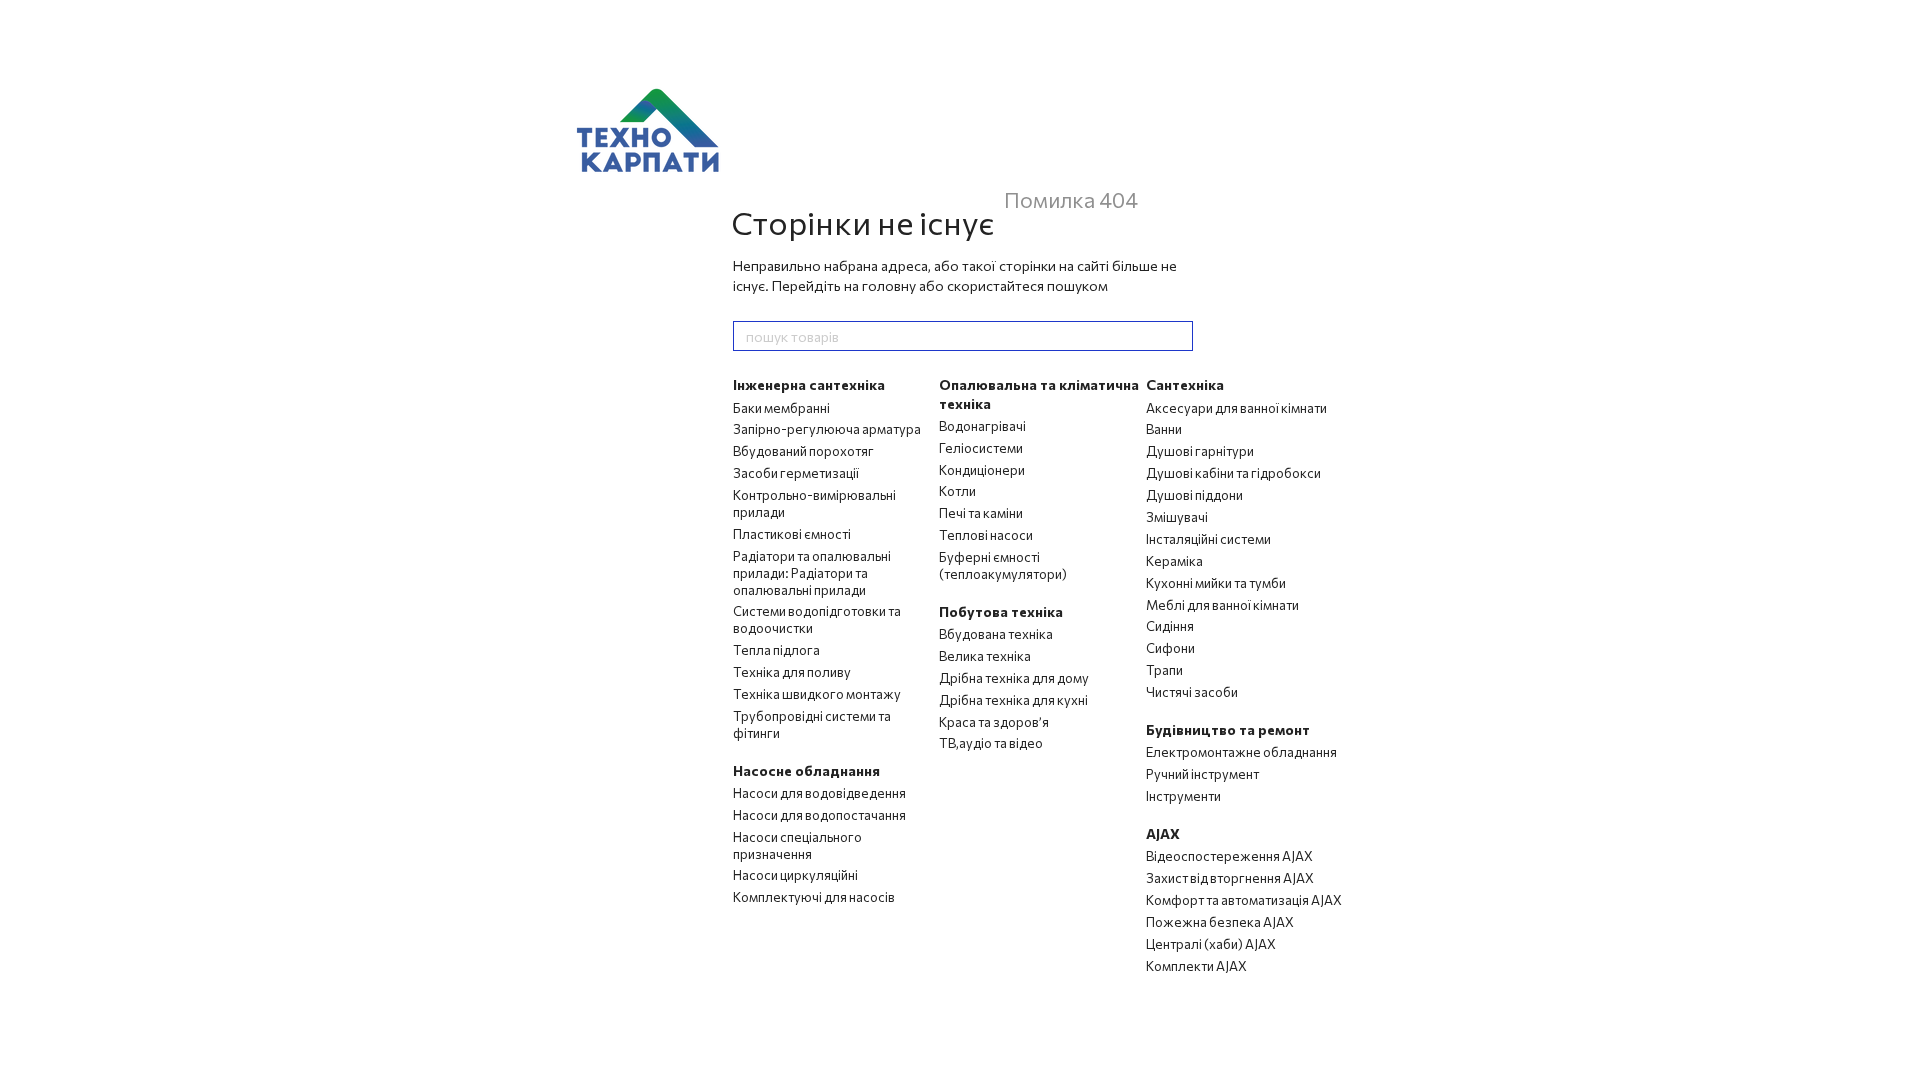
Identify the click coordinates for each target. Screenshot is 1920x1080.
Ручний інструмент (1202, 774)
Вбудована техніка (996, 634)
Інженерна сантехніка (809, 384)
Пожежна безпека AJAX (1220, 922)
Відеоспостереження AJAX (1229, 856)
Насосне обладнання (806, 770)
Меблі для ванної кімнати (1222, 605)
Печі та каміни (981, 513)
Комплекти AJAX (1196, 966)
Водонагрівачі (982, 426)
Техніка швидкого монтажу (817, 694)
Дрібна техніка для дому (1014, 678)
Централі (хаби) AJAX (1211, 944)
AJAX (1163, 833)
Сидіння (1170, 626)
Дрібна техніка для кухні (1013, 700)
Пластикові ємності (792, 534)
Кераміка (1174, 561)
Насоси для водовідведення (819, 793)
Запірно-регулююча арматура (827, 429)
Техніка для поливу (792, 672)
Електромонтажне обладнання (1241, 752)
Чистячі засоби (1192, 692)
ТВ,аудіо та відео (991, 743)
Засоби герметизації (796, 473)
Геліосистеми (981, 448)
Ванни (1164, 429)
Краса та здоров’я (994, 722)
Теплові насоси (986, 535)
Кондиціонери (982, 470)
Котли (957, 491)
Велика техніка (985, 656)
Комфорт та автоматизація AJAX (1244, 900)
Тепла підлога (776, 650)
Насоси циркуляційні (795, 875)
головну (889, 285)
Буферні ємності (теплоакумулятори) (1003, 565)
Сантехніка (1185, 384)
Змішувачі (1177, 517)
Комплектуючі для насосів (814, 897)
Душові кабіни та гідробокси (1233, 473)
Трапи (1164, 670)
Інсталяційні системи (1208, 539)
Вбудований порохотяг (803, 451)
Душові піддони (1194, 495)
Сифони (1170, 648)
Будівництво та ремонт (1228, 729)
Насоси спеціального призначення (797, 845)
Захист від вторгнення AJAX (1230, 878)
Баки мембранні (781, 408)
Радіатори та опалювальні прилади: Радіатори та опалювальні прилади (812, 573)
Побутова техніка (1001, 611)
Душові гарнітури (1200, 451)
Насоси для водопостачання (819, 815)
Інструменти (1183, 796)
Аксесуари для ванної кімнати (1236, 408)
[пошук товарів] (1177, 336)
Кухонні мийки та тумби (1216, 583)
